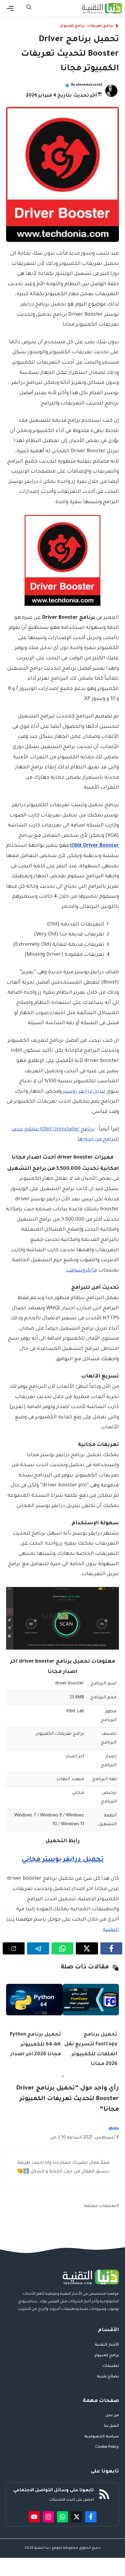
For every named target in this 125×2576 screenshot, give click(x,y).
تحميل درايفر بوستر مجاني (63, 1860)
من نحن (112, 2416)
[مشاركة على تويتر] (87, 1948)
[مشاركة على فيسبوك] (111, 1948)
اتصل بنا (111, 2426)
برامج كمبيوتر (73, 26)
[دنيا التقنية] (102, 8)
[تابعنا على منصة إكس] (77, 2517)
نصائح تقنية (108, 2377)
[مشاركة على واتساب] (62, 1948)
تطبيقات (111, 2366)
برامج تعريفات (100, 26)
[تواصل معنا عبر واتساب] (63, 2517)
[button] (29, 8)
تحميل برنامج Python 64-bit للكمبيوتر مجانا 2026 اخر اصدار (35, 2045)
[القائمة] (10, 8)
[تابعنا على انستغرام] (48, 2517)
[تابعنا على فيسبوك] (91, 2517)
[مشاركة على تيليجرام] (38, 1948)
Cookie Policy (107, 2447)
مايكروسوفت (82, 1271)
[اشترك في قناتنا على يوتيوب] (34, 2517)
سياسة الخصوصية (102, 2437)
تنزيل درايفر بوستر (84, 1092)
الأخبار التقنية (107, 2345)
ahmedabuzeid (89, 85)
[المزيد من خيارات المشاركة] (14, 1948)
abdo (114, 2129)
